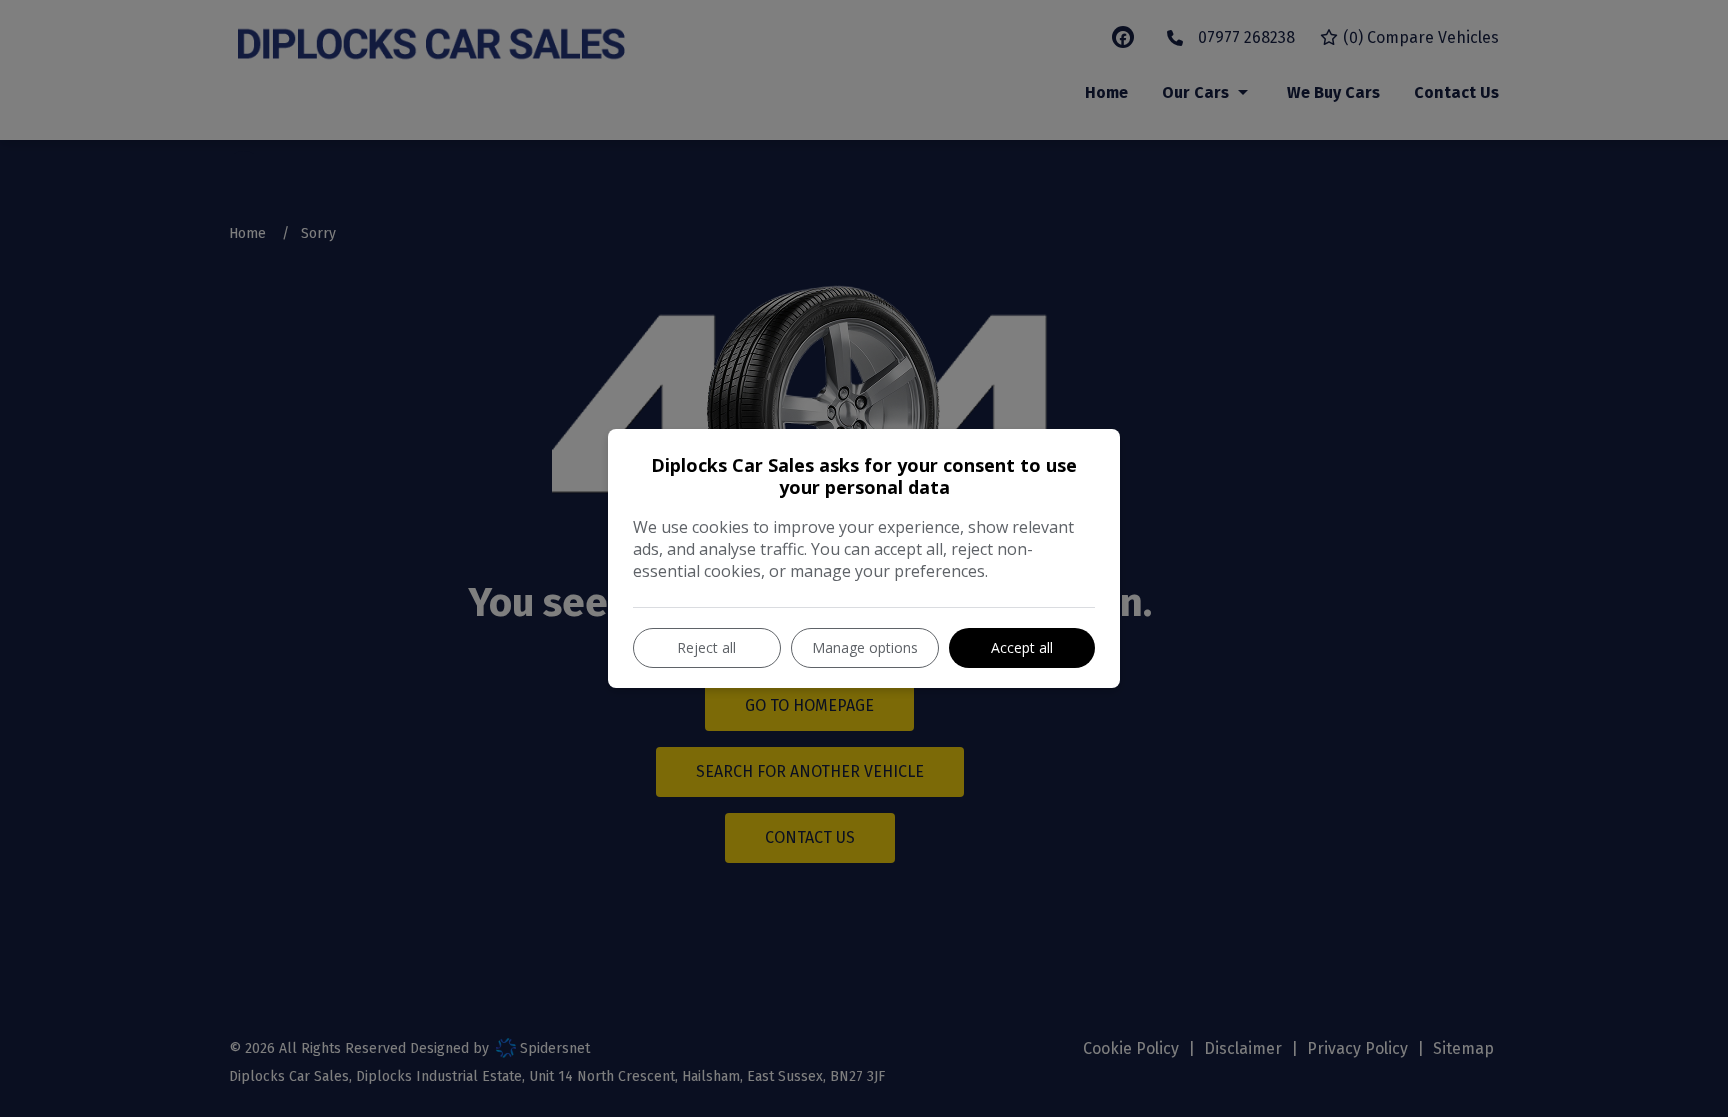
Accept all (1022, 647)
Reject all (706, 647)
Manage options (865, 647)
